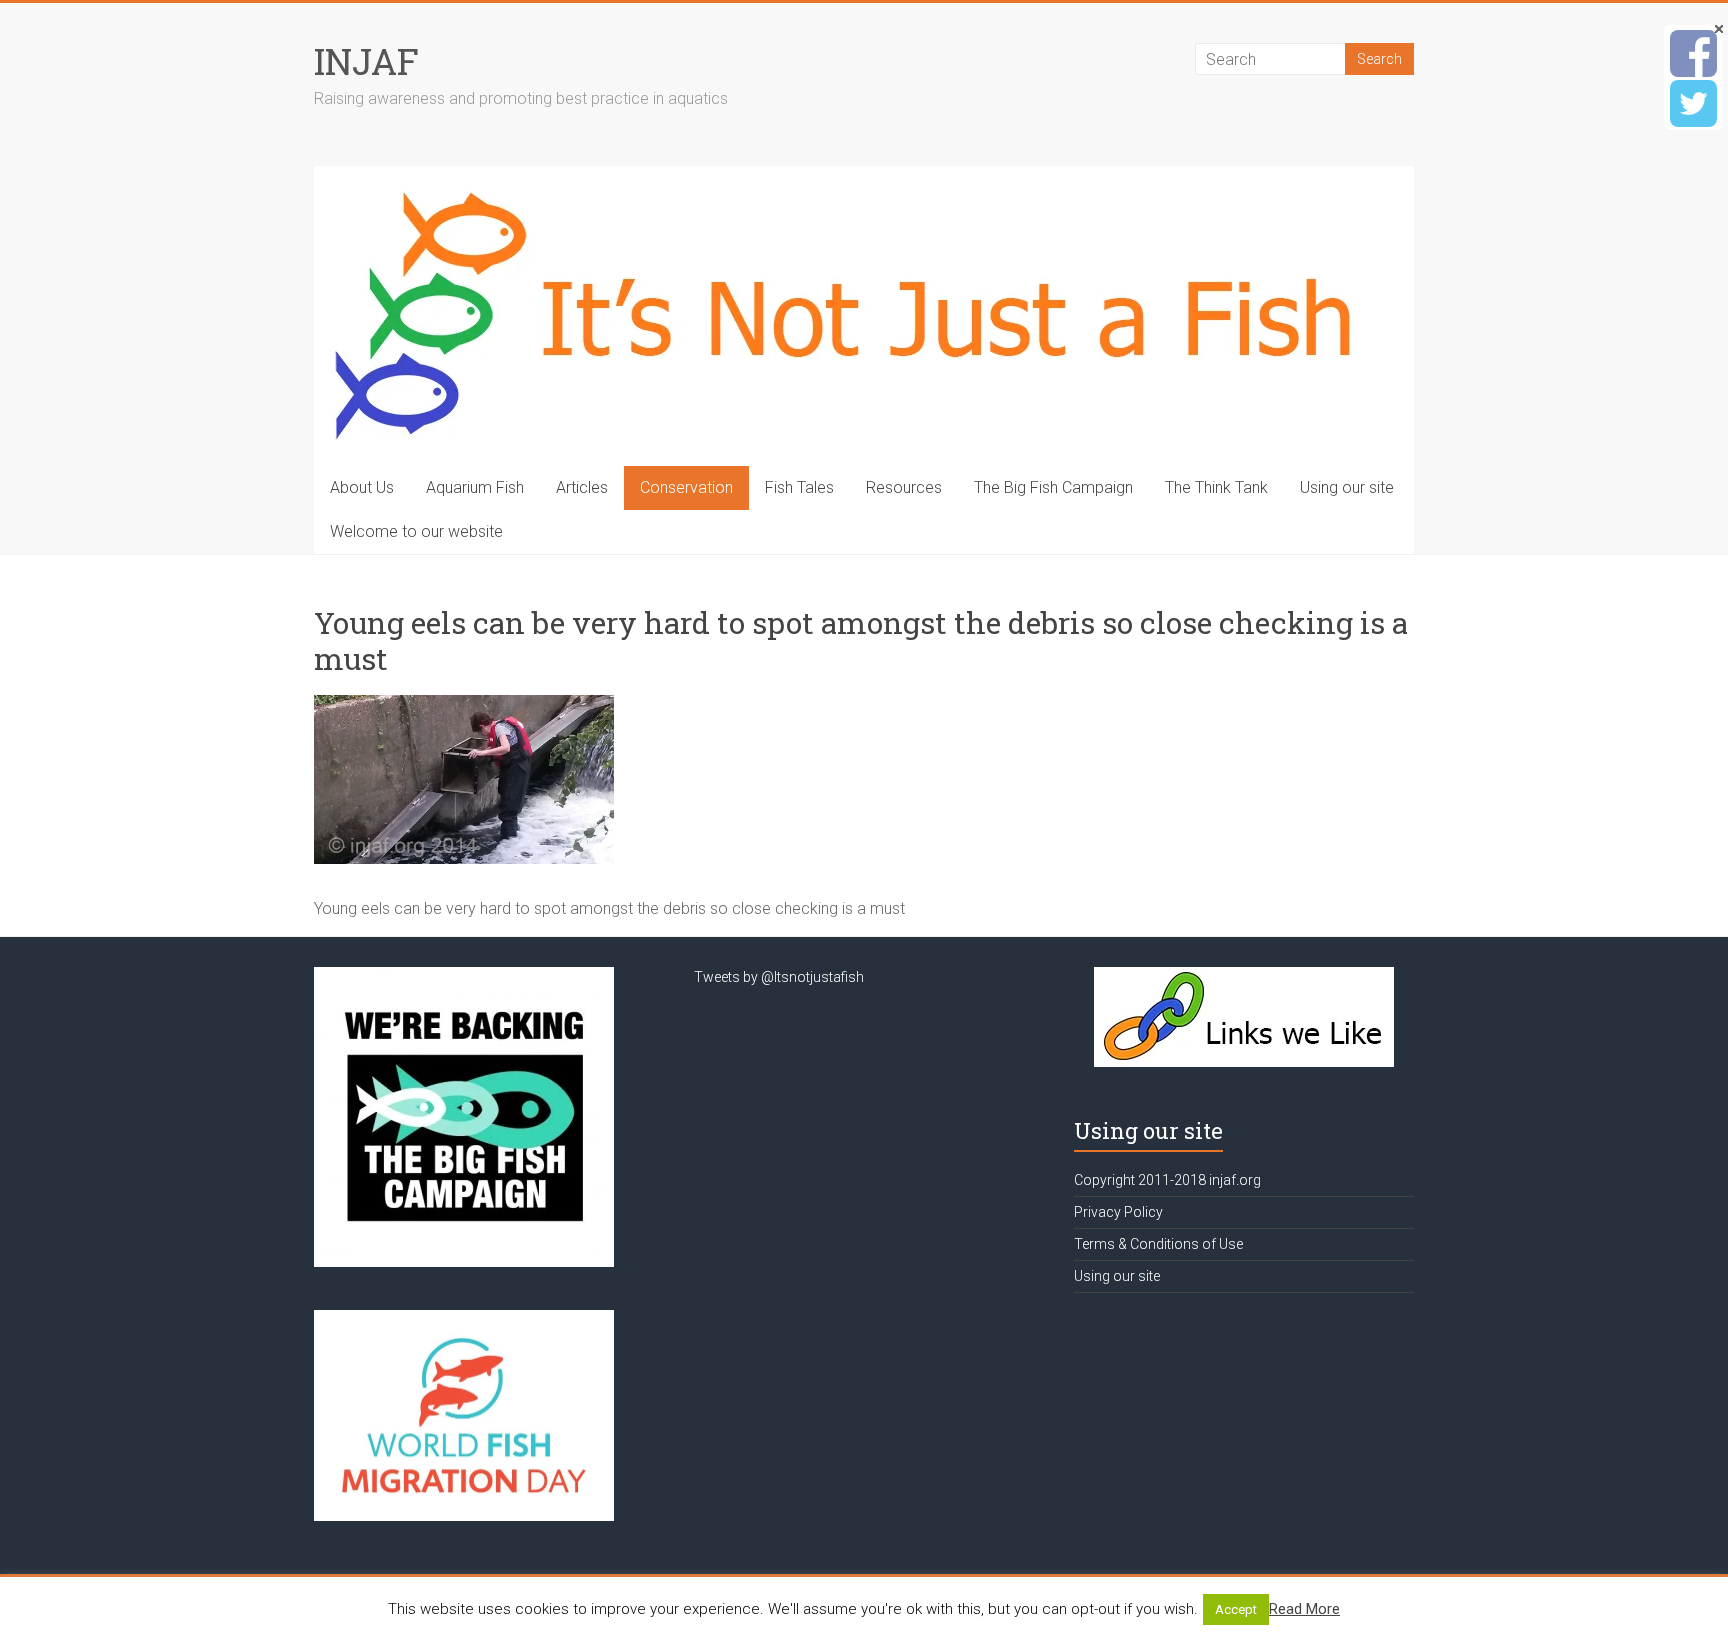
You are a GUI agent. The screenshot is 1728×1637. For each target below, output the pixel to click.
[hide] (1719, 29)
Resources (904, 487)
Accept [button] (1236, 1609)
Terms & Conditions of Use (1158, 1244)
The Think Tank (1216, 487)
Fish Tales (799, 487)
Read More (1304, 1609)
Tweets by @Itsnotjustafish (779, 977)
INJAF (366, 61)
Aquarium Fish (475, 487)
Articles (582, 487)
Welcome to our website (416, 531)
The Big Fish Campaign (1053, 487)
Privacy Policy (1118, 1212)
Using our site (1347, 487)
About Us (362, 487)
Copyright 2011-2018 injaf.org (1167, 1180)
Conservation (686, 487)
